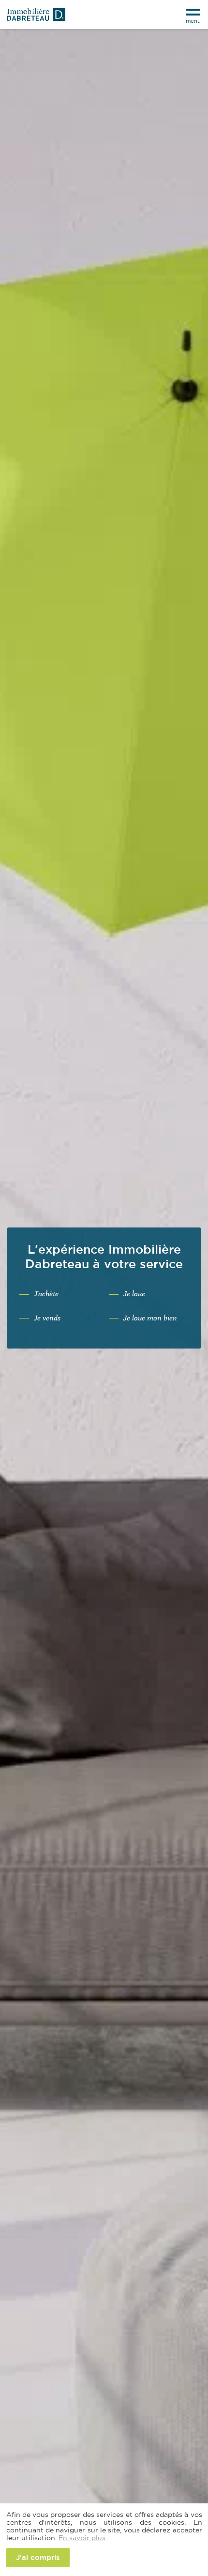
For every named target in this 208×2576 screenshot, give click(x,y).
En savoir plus (82, 2538)
